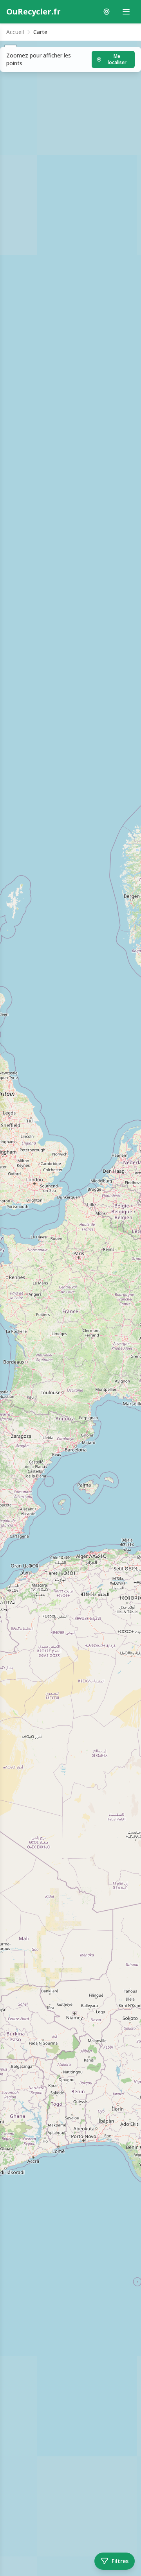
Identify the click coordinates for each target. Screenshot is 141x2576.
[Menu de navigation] (126, 12)
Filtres (120, 2561)
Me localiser (117, 59)
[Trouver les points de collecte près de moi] (107, 12)
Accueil (15, 32)
